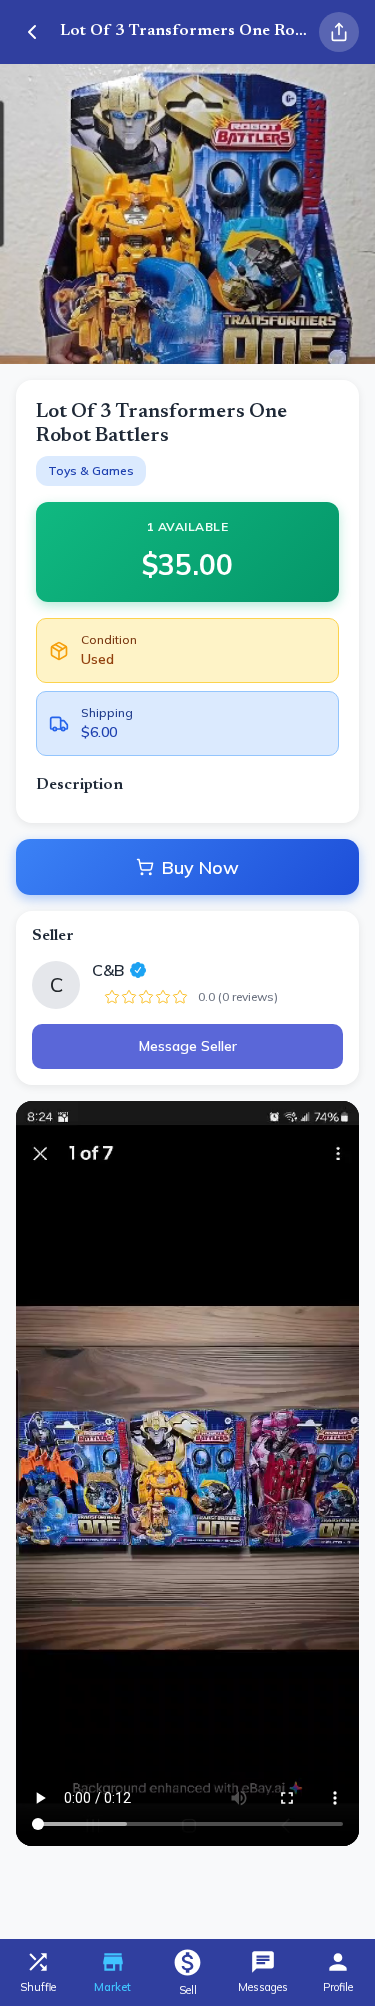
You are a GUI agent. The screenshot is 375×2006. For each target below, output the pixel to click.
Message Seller (188, 1046)
